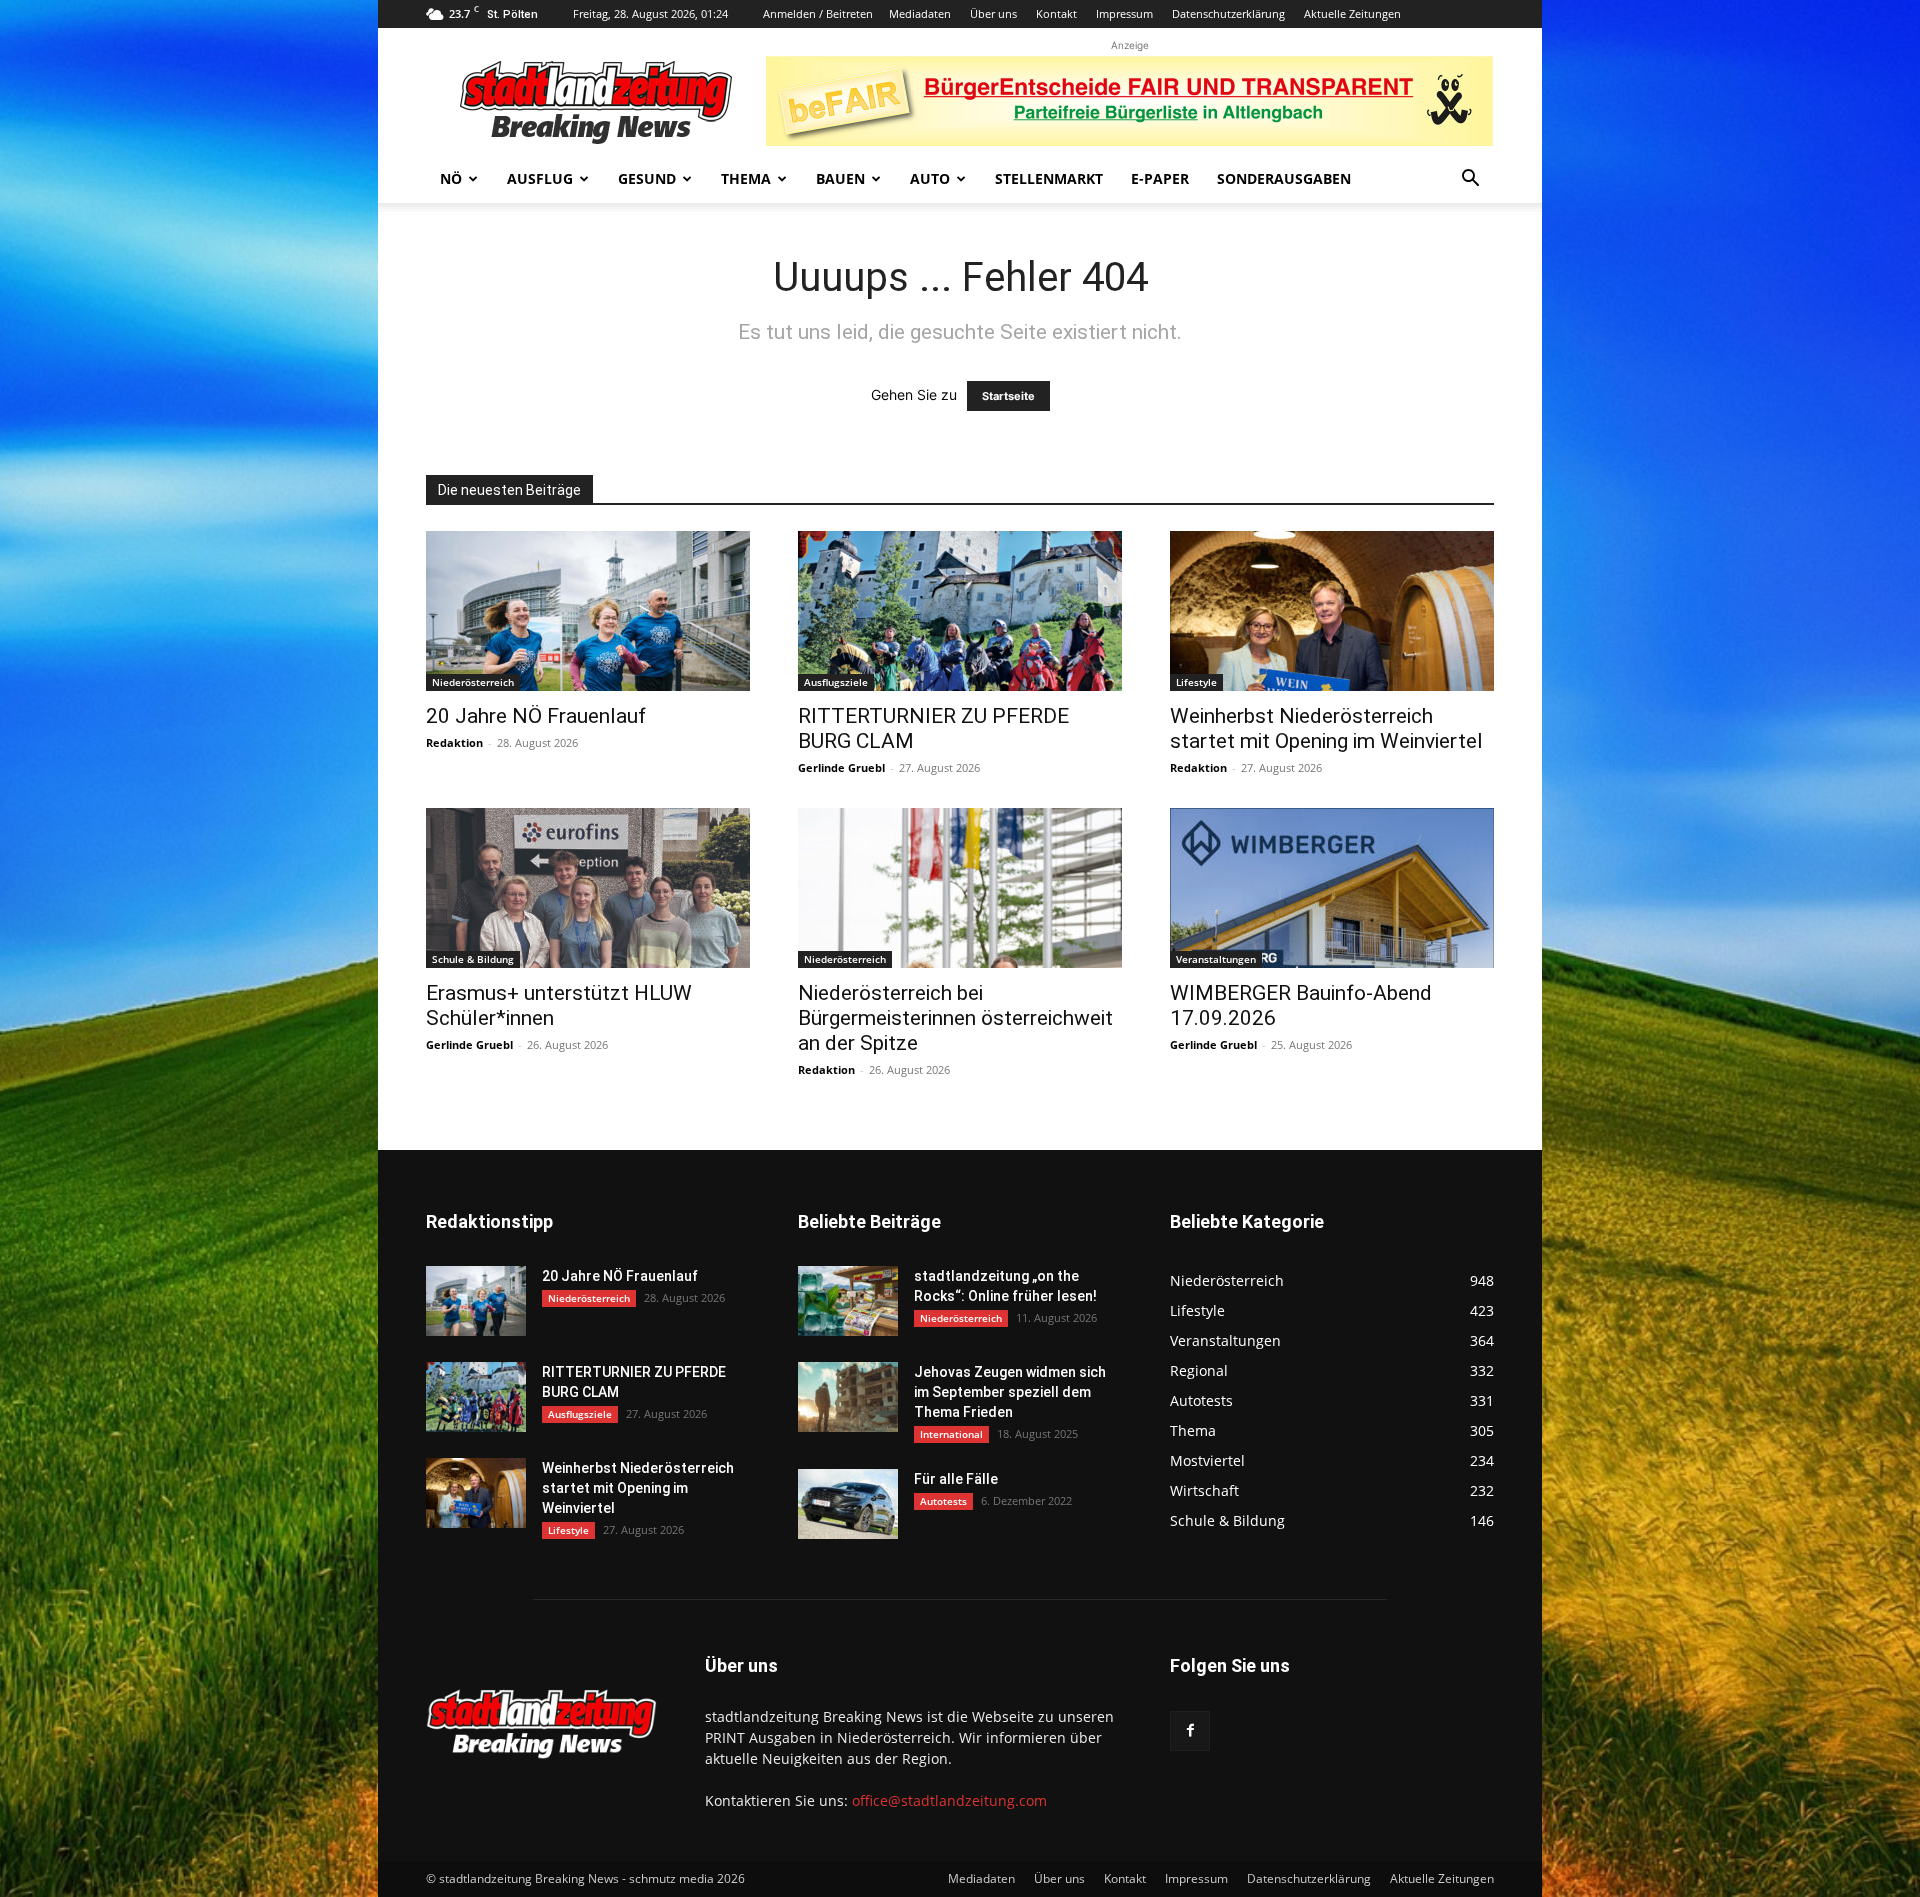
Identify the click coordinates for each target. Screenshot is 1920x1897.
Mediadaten (920, 13)
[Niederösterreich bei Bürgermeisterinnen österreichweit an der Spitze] (960, 888)
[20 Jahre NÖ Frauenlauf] (588, 611)
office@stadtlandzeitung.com (949, 1800)
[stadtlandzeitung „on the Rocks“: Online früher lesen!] (848, 1301)
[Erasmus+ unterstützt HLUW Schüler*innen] (588, 888)
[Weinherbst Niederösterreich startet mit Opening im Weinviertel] (1332, 611)
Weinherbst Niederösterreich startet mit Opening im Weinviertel (1326, 728)
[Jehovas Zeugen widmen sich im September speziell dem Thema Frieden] (848, 1397)
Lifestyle (1196, 682)
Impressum (1124, 13)
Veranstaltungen (1216, 959)
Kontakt (1056, 13)
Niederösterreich (473, 682)
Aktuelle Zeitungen (1352, 13)
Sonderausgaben (1284, 178)
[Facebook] (1190, 1731)
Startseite (1008, 396)
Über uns (993, 13)
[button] (1470, 180)
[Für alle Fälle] (848, 1504)
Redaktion (454, 742)
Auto (930, 178)
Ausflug (540, 178)
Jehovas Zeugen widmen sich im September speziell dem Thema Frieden (1010, 1392)
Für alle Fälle (956, 1479)
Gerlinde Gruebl (841, 767)
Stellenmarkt (1049, 178)
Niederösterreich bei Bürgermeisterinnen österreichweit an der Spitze (955, 1018)
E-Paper (1160, 178)
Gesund (647, 178)
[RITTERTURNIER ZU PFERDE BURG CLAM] (960, 611)
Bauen (840, 178)
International (951, 1434)
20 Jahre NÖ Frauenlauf (536, 716)
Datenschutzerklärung (1228, 13)
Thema (746, 178)
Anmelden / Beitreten (818, 13)
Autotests (943, 1501)
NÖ (451, 178)
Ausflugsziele (836, 682)
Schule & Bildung (473, 959)
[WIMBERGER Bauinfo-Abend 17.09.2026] (1332, 888)
